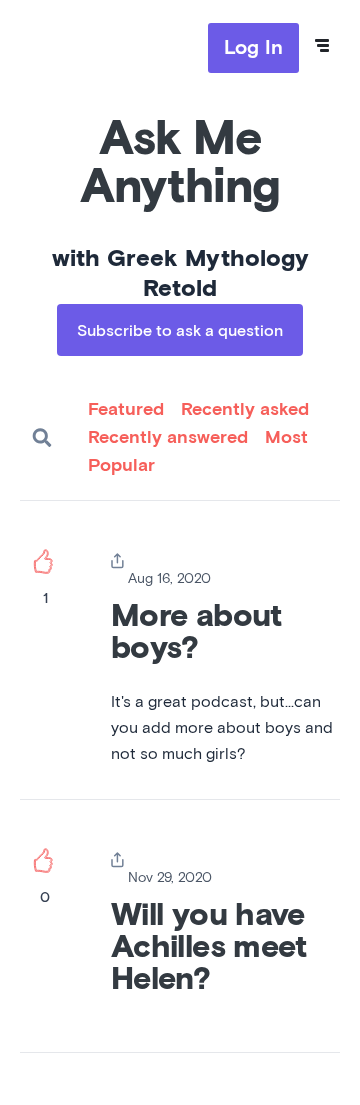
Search (42, 438)
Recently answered (168, 438)
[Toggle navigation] (322, 46)
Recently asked (245, 410)
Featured (126, 410)
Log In (253, 48)
